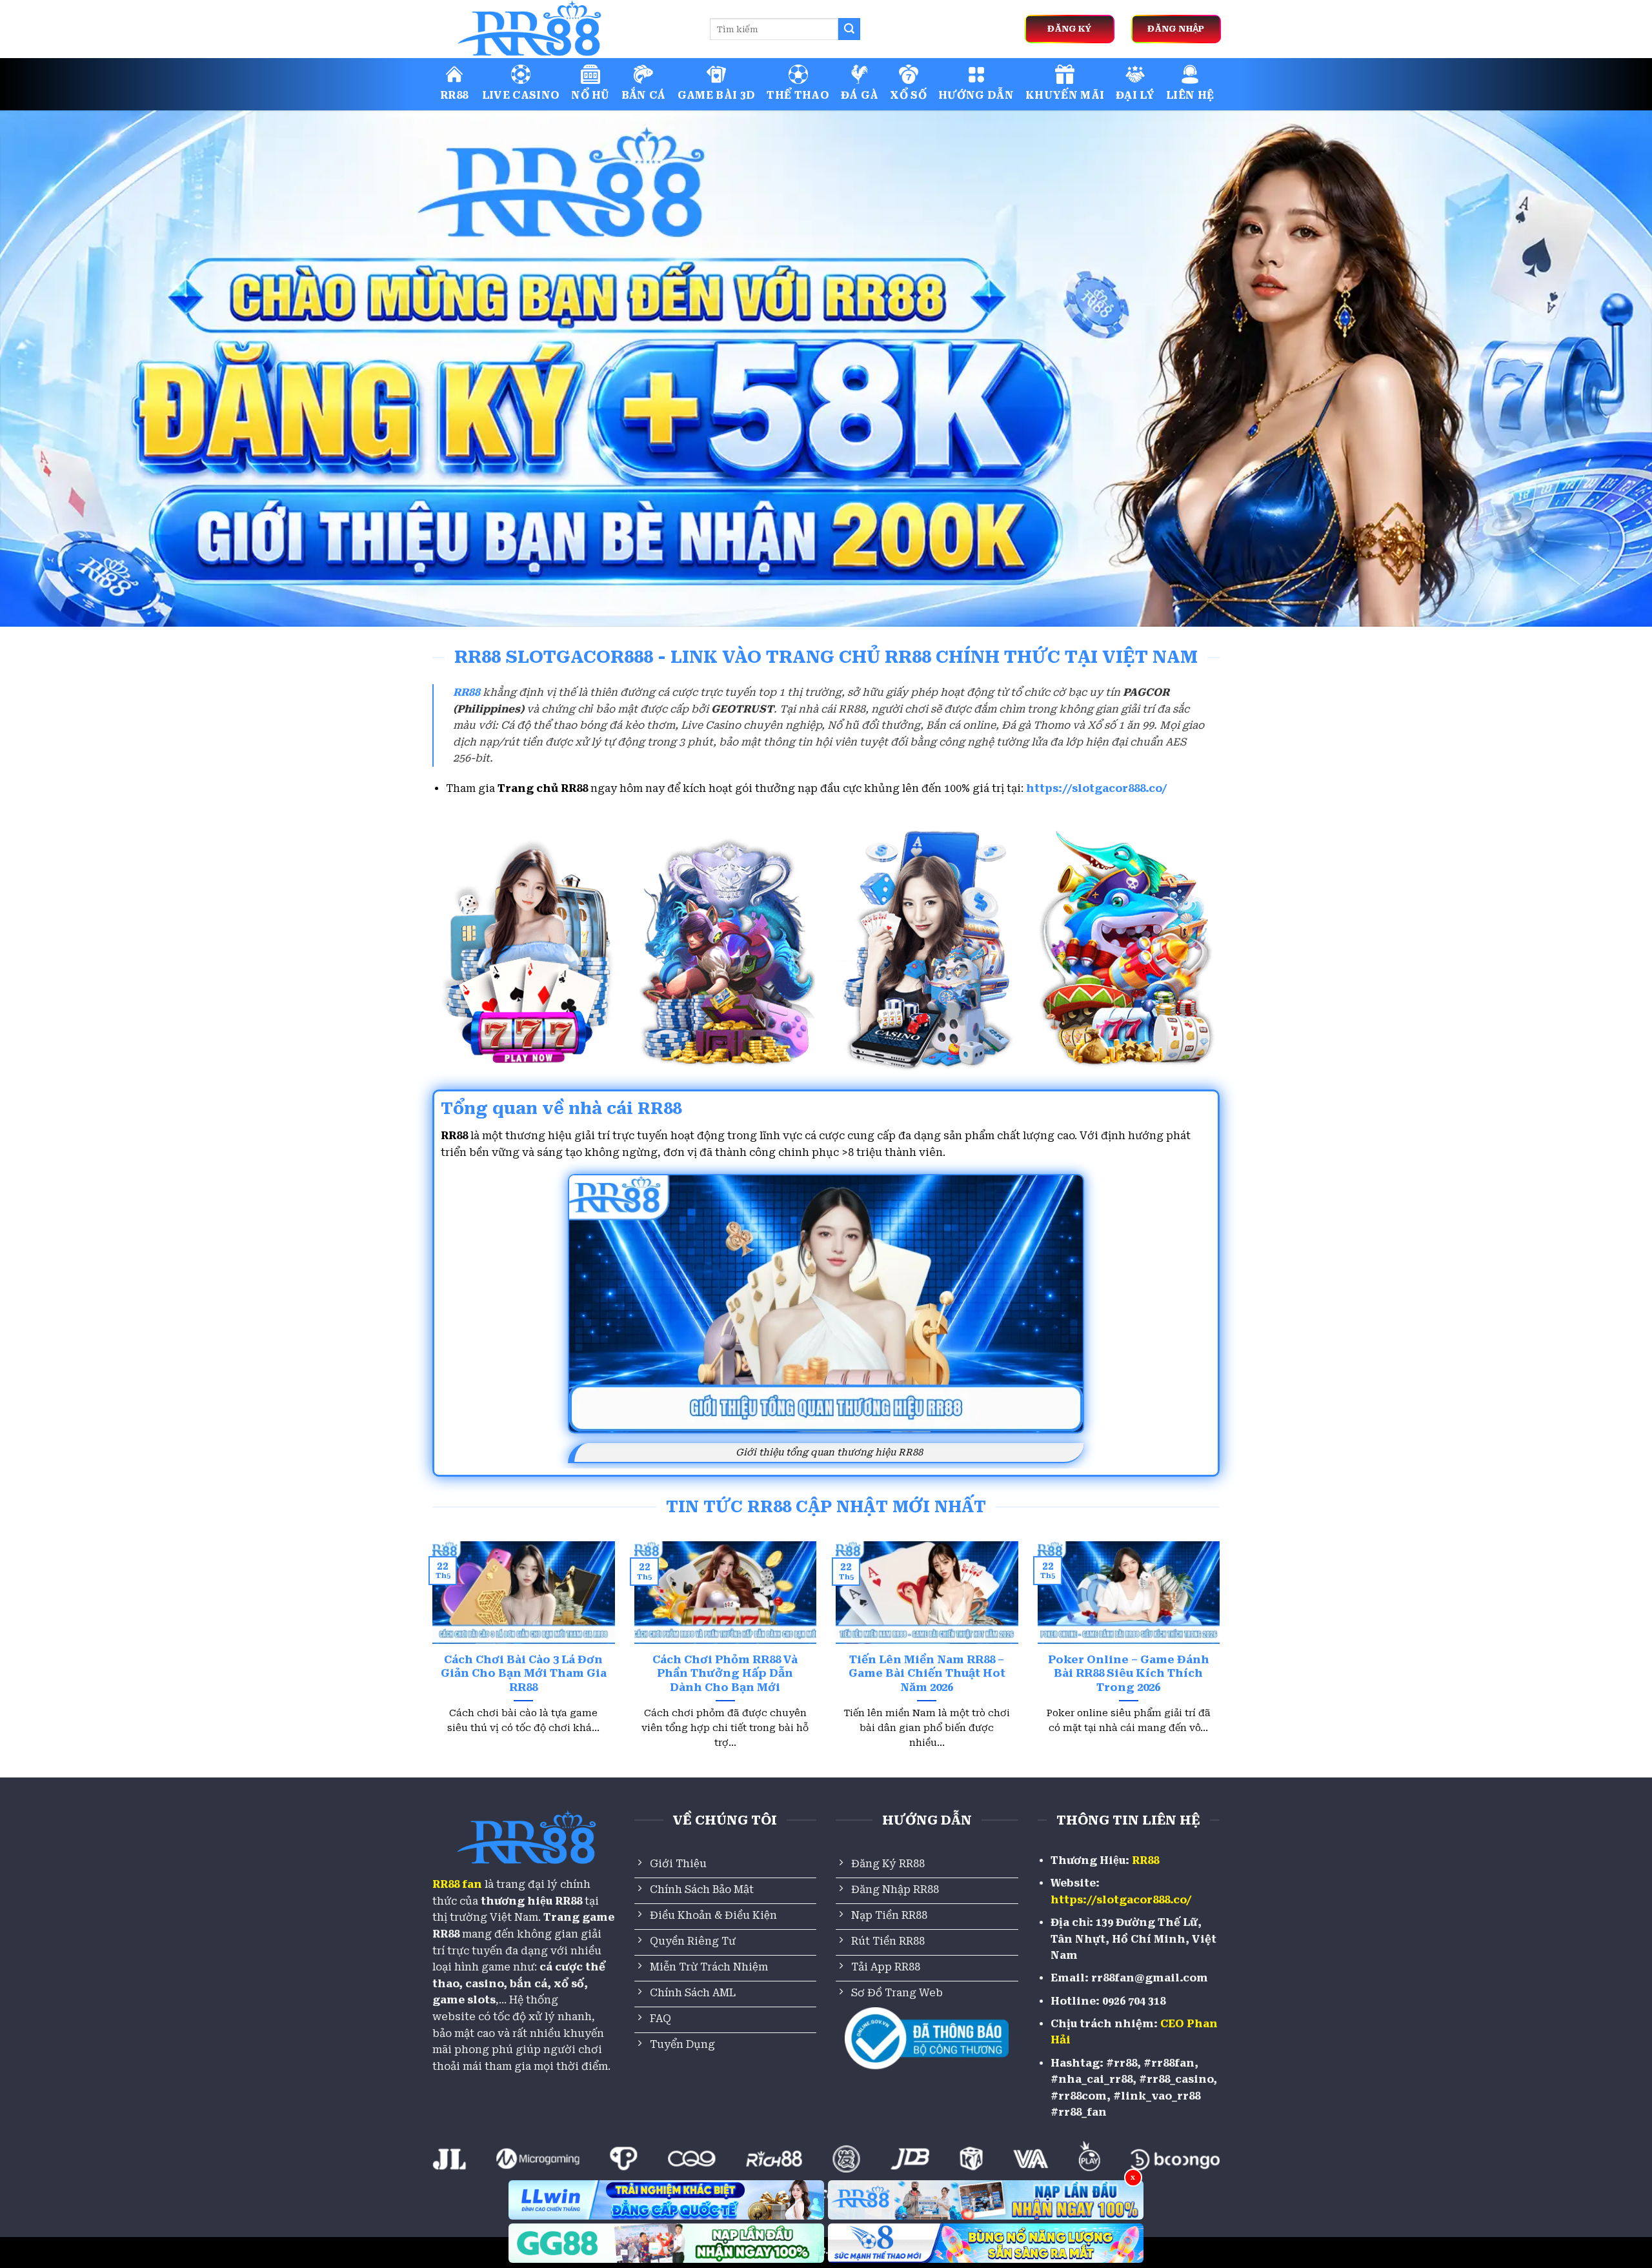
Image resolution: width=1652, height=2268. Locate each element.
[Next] (1222, 1661)
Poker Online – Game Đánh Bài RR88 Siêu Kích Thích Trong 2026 (1129, 1674)
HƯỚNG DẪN (976, 95)
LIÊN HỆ (1190, 95)
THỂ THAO (798, 95)
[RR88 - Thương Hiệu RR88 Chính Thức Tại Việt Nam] (561, 29)
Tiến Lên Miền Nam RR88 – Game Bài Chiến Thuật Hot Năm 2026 (927, 1674)
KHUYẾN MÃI (1065, 95)
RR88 (454, 95)
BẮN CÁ (644, 95)
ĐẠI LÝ (1135, 95)
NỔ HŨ (590, 95)
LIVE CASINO (521, 95)
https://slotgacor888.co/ (1097, 788)
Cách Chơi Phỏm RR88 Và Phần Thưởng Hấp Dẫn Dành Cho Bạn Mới (725, 1674)
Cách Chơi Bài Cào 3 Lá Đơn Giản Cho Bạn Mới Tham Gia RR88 (524, 1674)
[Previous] (430, 1661)
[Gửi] (849, 29)
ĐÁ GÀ (860, 95)
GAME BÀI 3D (717, 95)
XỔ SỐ (908, 95)
